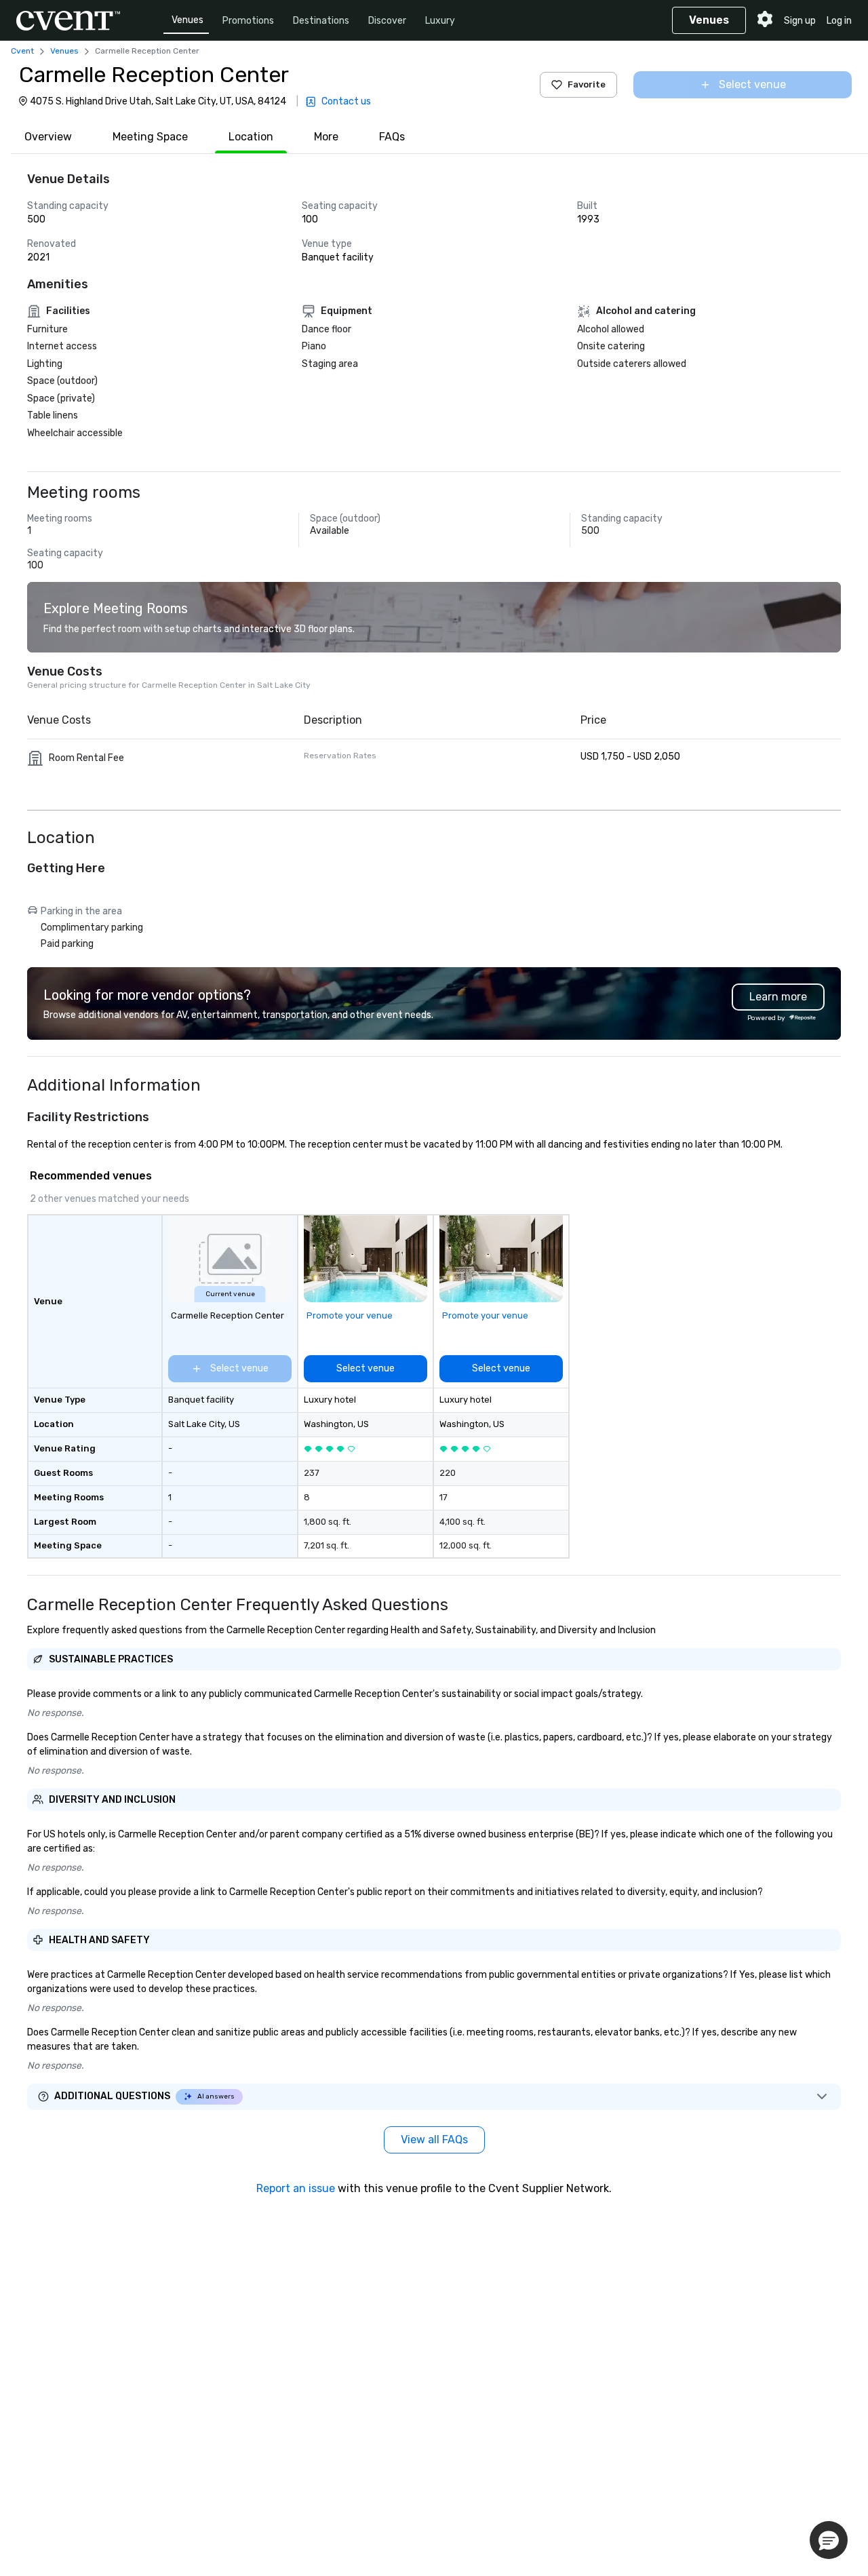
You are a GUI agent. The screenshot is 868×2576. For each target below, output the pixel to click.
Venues (188, 20)
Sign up (800, 21)
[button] (829, 2540)
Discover (387, 21)
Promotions (248, 21)
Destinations (321, 21)
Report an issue (296, 2188)
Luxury (440, 21)
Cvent (22, 51)
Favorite (587, 84)
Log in (839, 21)
